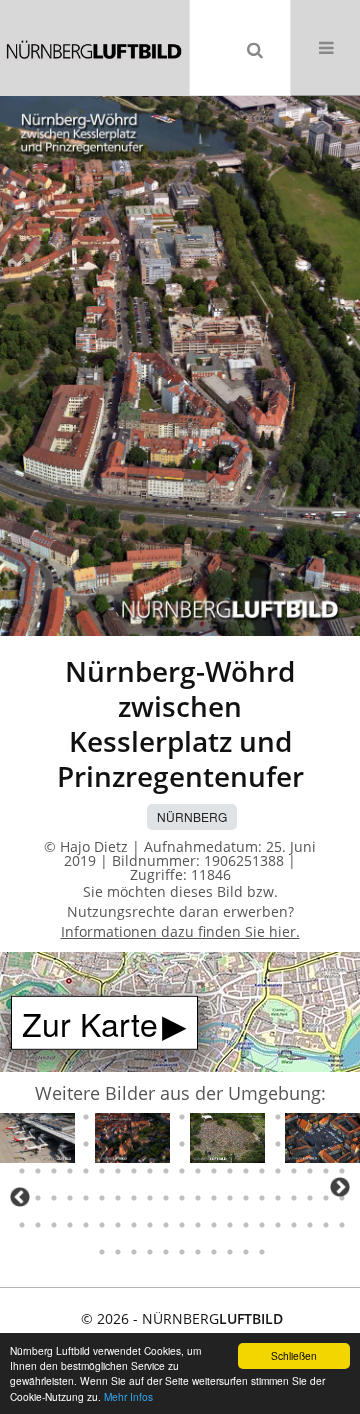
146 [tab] (326, 1171)
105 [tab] (342, 1117)
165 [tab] (294, 1198)
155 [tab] (134, 1198)
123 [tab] (294, 1144)
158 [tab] (182, 1198)
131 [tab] (86, 1171)
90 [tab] (102, 1117)
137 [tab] (182, 1171)
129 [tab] (54, 1171)
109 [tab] (70, 1144)
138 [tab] (198, 1171)
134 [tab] (134, 1171)
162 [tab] (246, 1198)
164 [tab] (278, 1198)
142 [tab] (262, 1171)
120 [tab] (246, 1144)
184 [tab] (262, 1225)
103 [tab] (310, 1117)
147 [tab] (342, 1171)
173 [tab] (86, 1225)
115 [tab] (166, 1144)
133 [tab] (118, 1171)
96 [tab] (198, 1117)
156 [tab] (150, 1198)
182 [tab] (230, 1225)
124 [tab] (310, 1144)
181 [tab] (214, 1225)
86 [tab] (38, 1117)
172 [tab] (70, 1225)
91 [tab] (118, 1117)
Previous (20, 1197)
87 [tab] (54, 1117)
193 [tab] (150, 1252)
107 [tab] (38, 1144)
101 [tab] (278, 1117)
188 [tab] (326, 1225)
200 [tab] (262, 1252)
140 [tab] (230, 1171)
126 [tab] (342, 1144)
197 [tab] (214, 1252)
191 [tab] (118, 1252)
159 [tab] (198, 1198)
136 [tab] (166, 1171)
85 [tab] (22, 1117)
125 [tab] (326, 1144)
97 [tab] (214, 1117)
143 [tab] (278, 1171)
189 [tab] (342, 1225)
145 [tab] (310, 1171)
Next (340, 1187)
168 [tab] (342, 1198)
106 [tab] (22, 1144)
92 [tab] (134, 1117)
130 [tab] (70, 1171)
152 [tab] (86, 1198)
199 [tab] (246, 1252)
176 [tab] (134, 1225)
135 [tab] (150, 1171)
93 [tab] (150, 1117)
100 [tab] (262, 1117)
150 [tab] (54, 1198)
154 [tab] (118, 1198)
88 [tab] (70, 1117)
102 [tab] (294, 1117)
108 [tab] (54, 1144)
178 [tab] (166, 1225)
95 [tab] (182, 1117)
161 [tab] (230, 1198)
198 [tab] (230, 1252)
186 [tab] (294, 1225)
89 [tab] (86, 1117)
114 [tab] (150, 1144)
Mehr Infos (128, 1396)
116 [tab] (182, 1144)
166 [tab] (310, 1198)
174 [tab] (102, 1225)
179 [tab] (182, 1225)
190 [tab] (102, 1252)
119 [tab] (230, 1144)
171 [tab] (54, 1225)
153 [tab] (102, 1198)
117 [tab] (198, 1144)
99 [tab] (246, 1117)
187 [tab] (310, 1225)
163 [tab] (262, 1198)
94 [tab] (166, 1117)
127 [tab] (22, 1171)
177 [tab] (150, 1225)
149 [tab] (38, 1198)
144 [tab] (294, 1171)
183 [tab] (246, 1225)
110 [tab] (86, 1144)
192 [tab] (134, 1252)
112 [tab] (118, 1144)
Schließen (294, 1355)
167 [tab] (326, 1198)
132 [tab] (102, 1171)
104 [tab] (326, 1117)
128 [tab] (38, 1171)
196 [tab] (198, 1252)
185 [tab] (278, 1225)
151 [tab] (70, 1198)
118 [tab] (214, 1144)
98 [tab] (230, 1117)
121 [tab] (262, 1144)
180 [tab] (198, 1225)
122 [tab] (278, 1144)
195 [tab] (182, 1252)
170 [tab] (38, 1225)
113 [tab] (134, 1144)
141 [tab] (246, 1171)
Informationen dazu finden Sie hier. (180, 931)
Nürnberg (192, 816)
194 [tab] (166, 1252)
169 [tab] (22, 1225)
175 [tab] (118, 1225)
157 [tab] (166, 1198)
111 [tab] (102, 1144)
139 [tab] (214, 1171)
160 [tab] (214, 1198)
